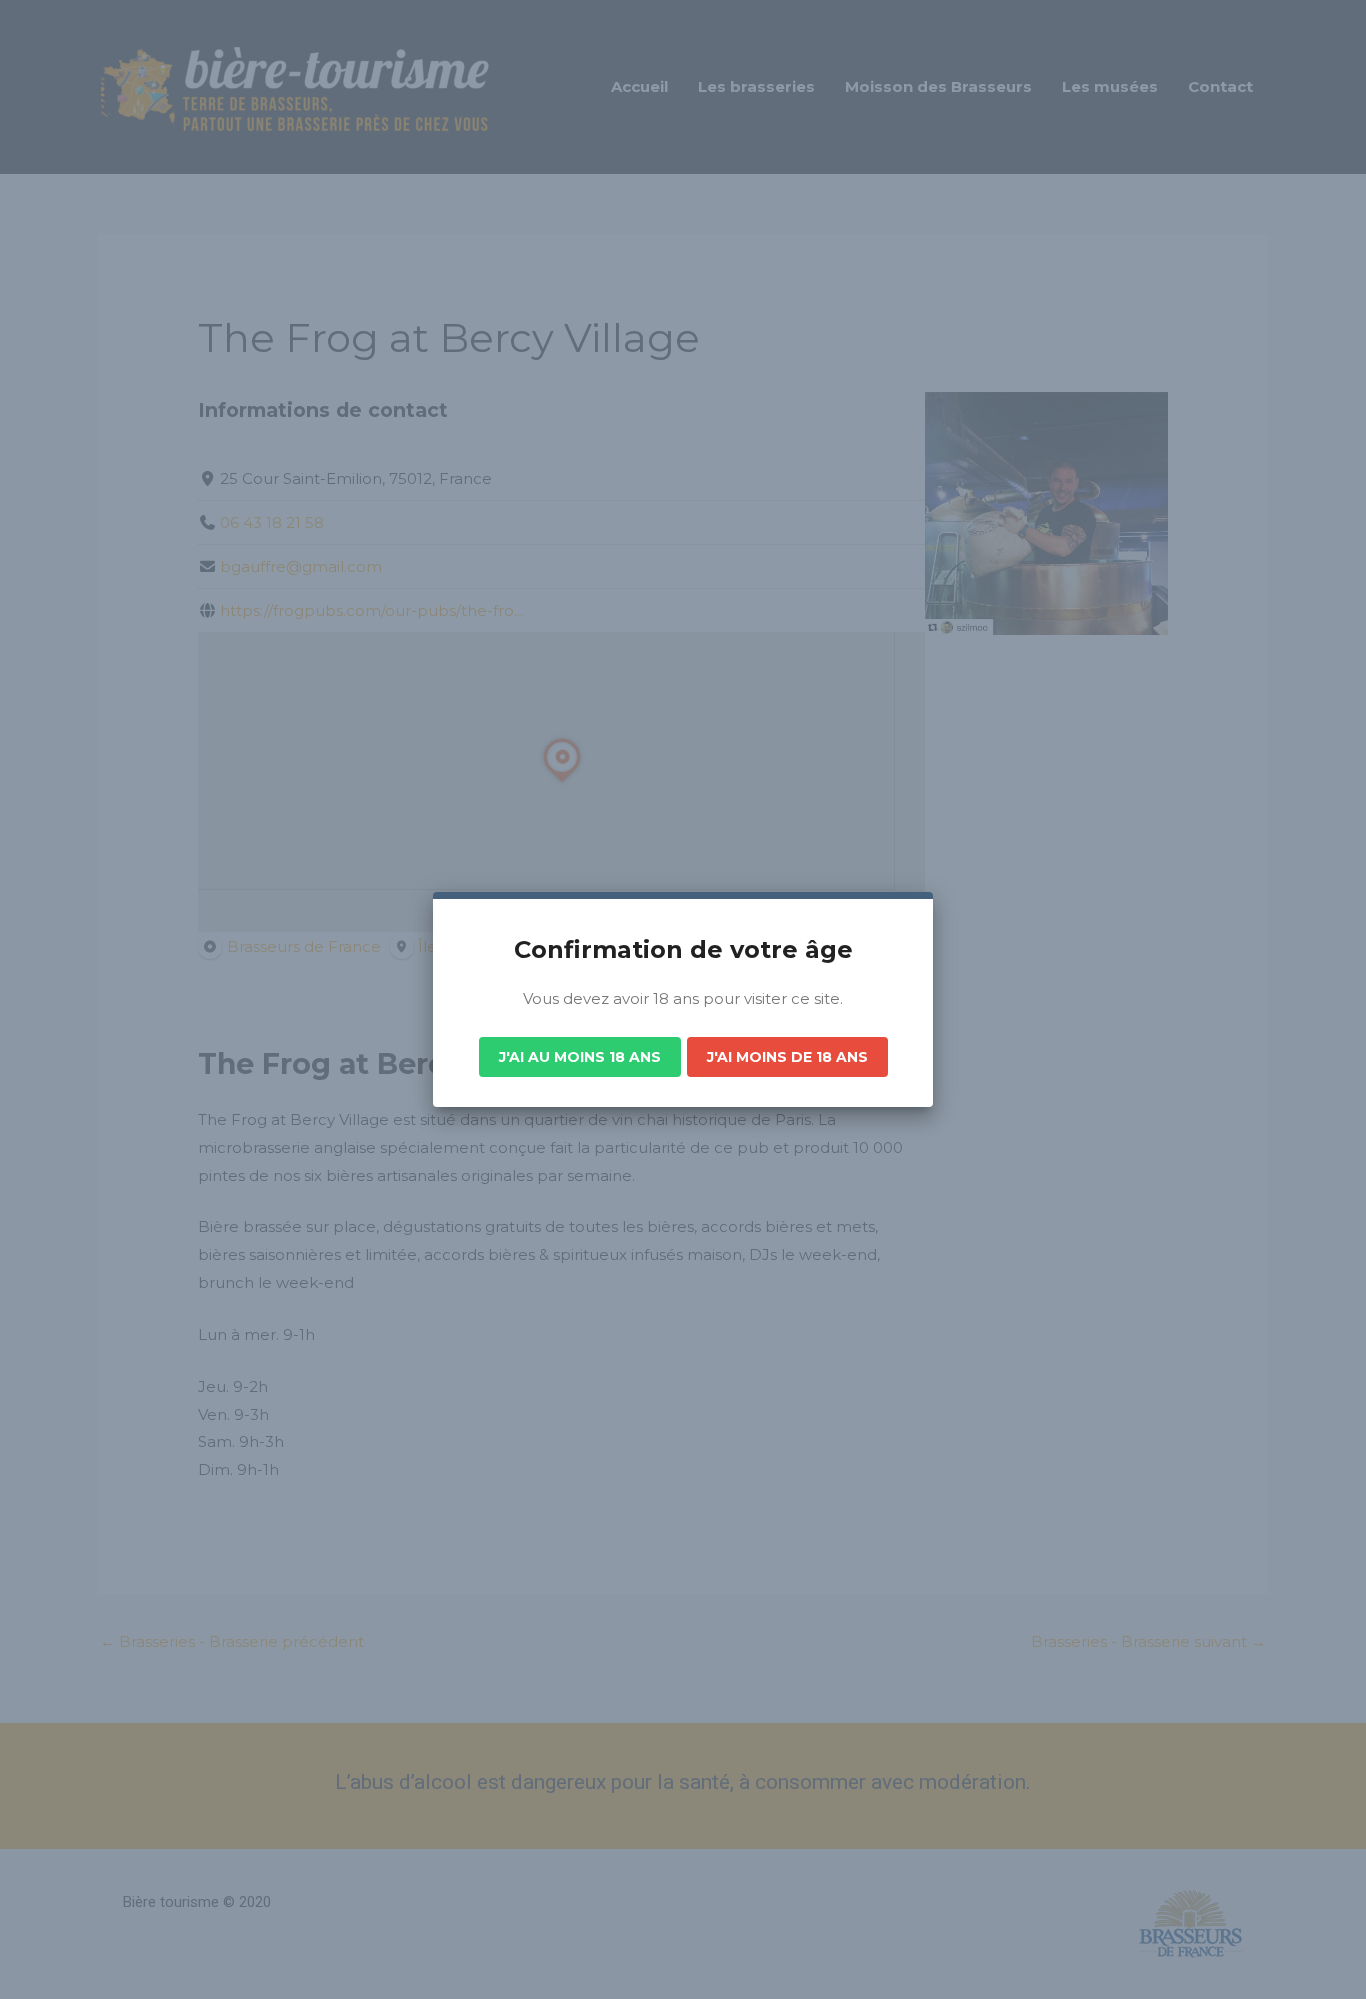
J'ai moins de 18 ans (787, 1057)
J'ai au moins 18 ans (580, 1057)
